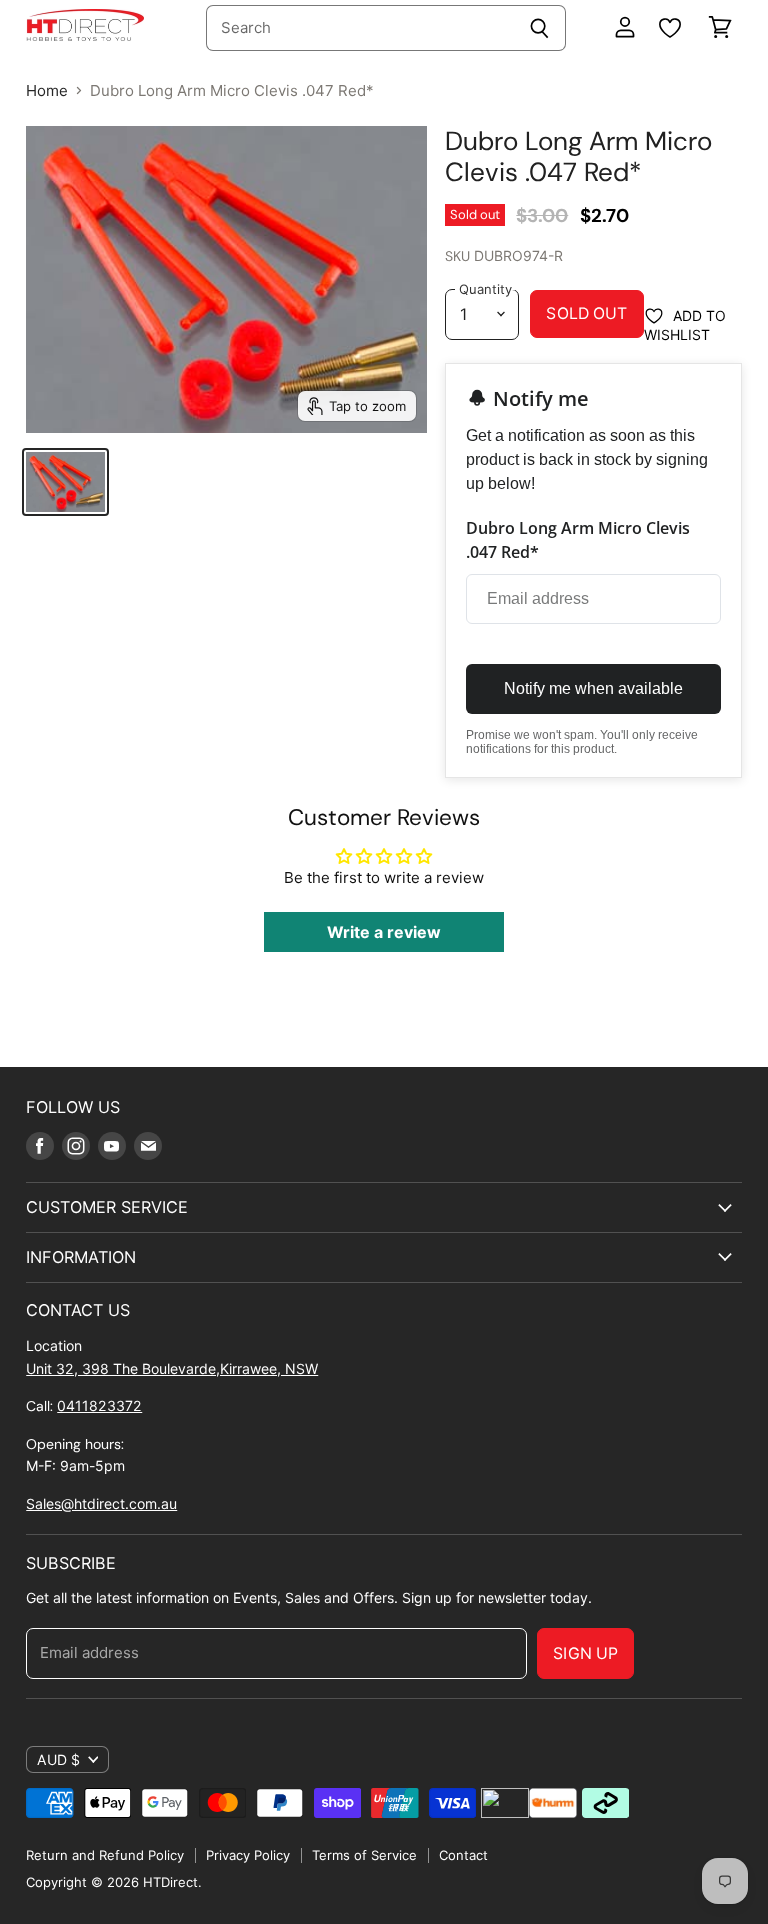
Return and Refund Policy (105, 1855)
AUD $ (58, 1759)
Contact (463, 1855)
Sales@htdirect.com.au (101, 1503)
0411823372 (99, 1405)
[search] (359, 28)
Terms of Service (364, 1855)
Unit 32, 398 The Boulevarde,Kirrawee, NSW (172, 1368)
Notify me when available (593, 688)
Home (47, 90)
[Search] (539, 28)
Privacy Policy (248, 1855)
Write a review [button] (384, 932)
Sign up (585, 1653)
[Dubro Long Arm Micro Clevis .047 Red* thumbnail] (65, 482)
